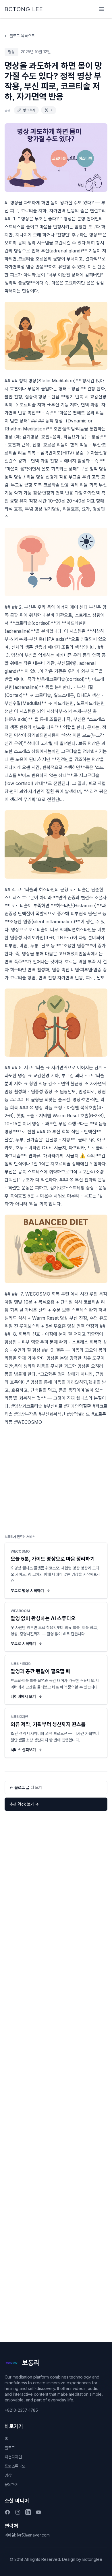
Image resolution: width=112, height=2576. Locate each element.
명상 (8, 2475)
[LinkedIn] (28, 2512)
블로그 (10, 2448)
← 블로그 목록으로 (20, 36)
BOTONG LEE (24, 9)
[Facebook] (7, 2512)
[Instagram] (18, 2512)
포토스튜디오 (15, 2466)
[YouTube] (38, 2512)
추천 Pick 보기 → (24, 1804)
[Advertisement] (56, 1478)
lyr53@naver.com (33, 2535)
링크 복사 (29, 110)
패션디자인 (13, 2457)
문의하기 (11, 2484)
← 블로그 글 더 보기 (26, 1787)
